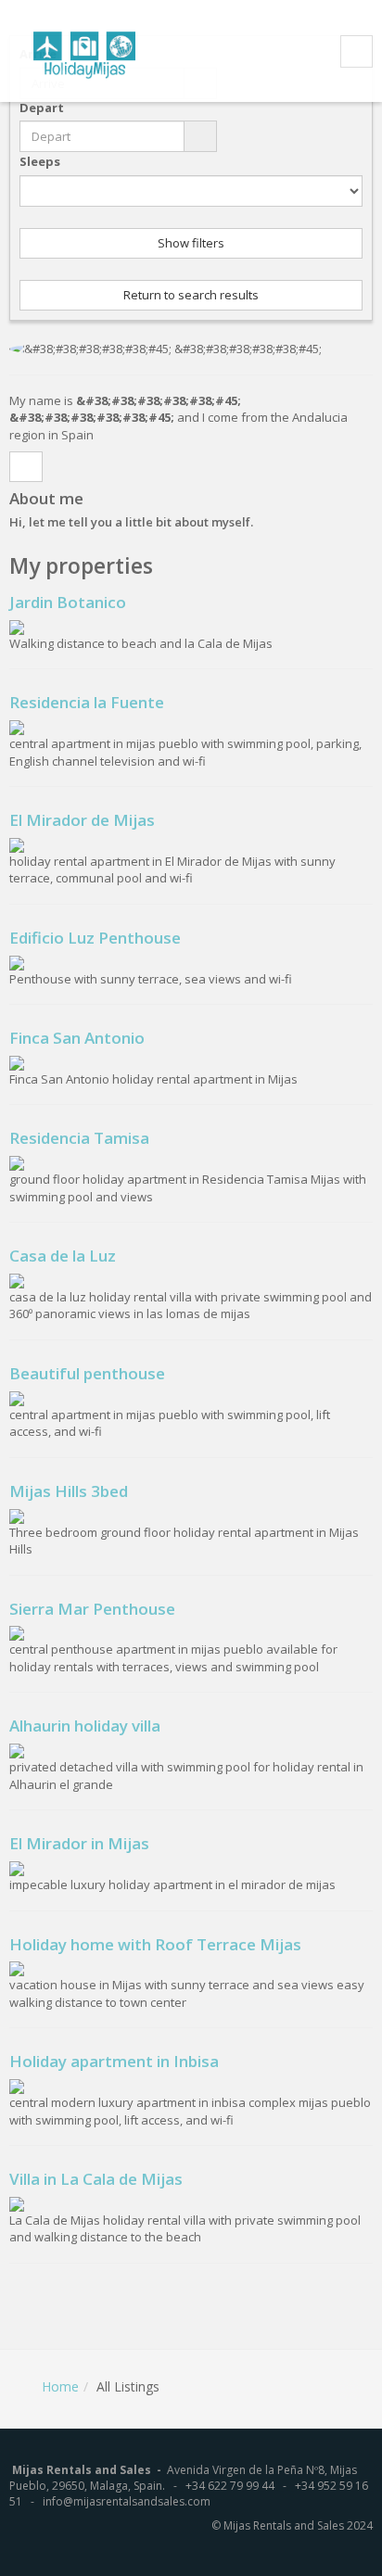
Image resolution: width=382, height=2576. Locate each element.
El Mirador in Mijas (79, 1843)
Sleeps (40, 161)
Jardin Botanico (68, 602)
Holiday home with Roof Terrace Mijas (155, 1944)
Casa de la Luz (63, 1256)
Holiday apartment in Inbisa (114, 2061)
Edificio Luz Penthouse (95, 938)
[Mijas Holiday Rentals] (96, 52)
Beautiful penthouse (87, 1373)
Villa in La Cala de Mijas (96, 2179)
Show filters (191, 243)
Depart (42, 108)
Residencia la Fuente (87, 702)
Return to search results (191, 295)
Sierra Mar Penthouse (92, 1609)
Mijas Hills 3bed (69, 1491)
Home (60, 2386)
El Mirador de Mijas (82, 820)
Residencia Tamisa (79, 1138)
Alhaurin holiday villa (85, 1726)
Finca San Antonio (77, 1038)
